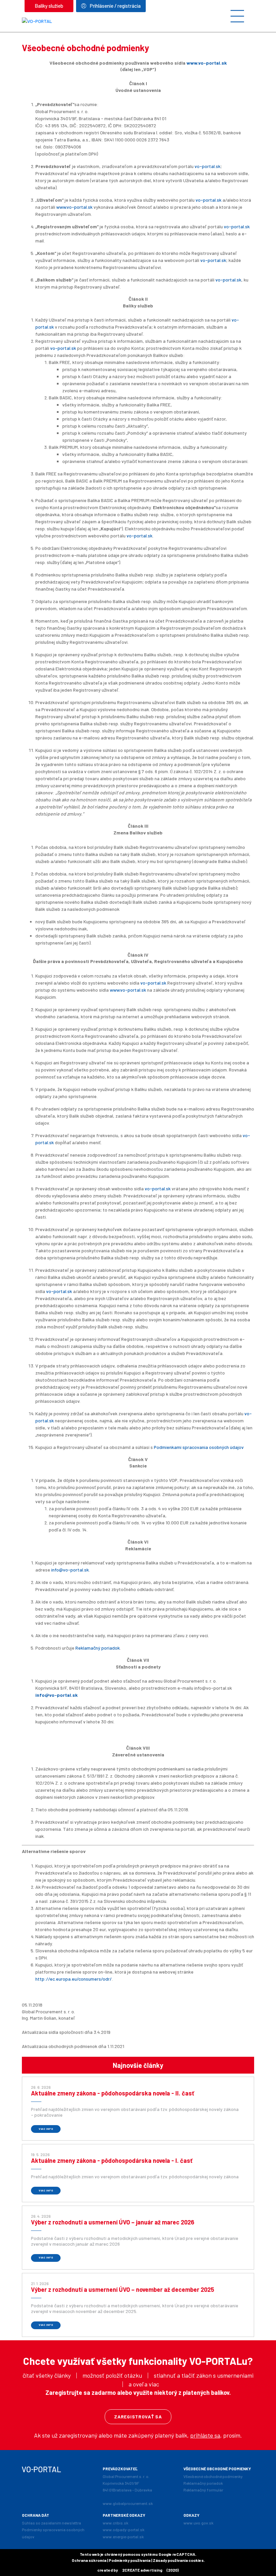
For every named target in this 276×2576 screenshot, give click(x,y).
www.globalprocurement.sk (128, 2503)
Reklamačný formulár (203, 2490)
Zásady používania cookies (178, 2560)
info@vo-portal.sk (70, 1570)
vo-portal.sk (208, 166)
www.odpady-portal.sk (124, 2530)
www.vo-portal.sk (207, 63)
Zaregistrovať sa (138, 2417)
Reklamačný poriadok (98, 1648)
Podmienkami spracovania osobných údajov (199, 1447)
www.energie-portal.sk (123, 2537)
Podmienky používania (130, 2560)
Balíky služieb (49, 6)
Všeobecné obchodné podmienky (213, 2476)
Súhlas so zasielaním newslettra (51, 2523)
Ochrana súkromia (89, 2560)
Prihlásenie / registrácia (115, 6)
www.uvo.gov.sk (198, 2523)
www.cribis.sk (115, 2523)
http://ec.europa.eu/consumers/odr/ (74, 1979)
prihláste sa (205, 2435)
